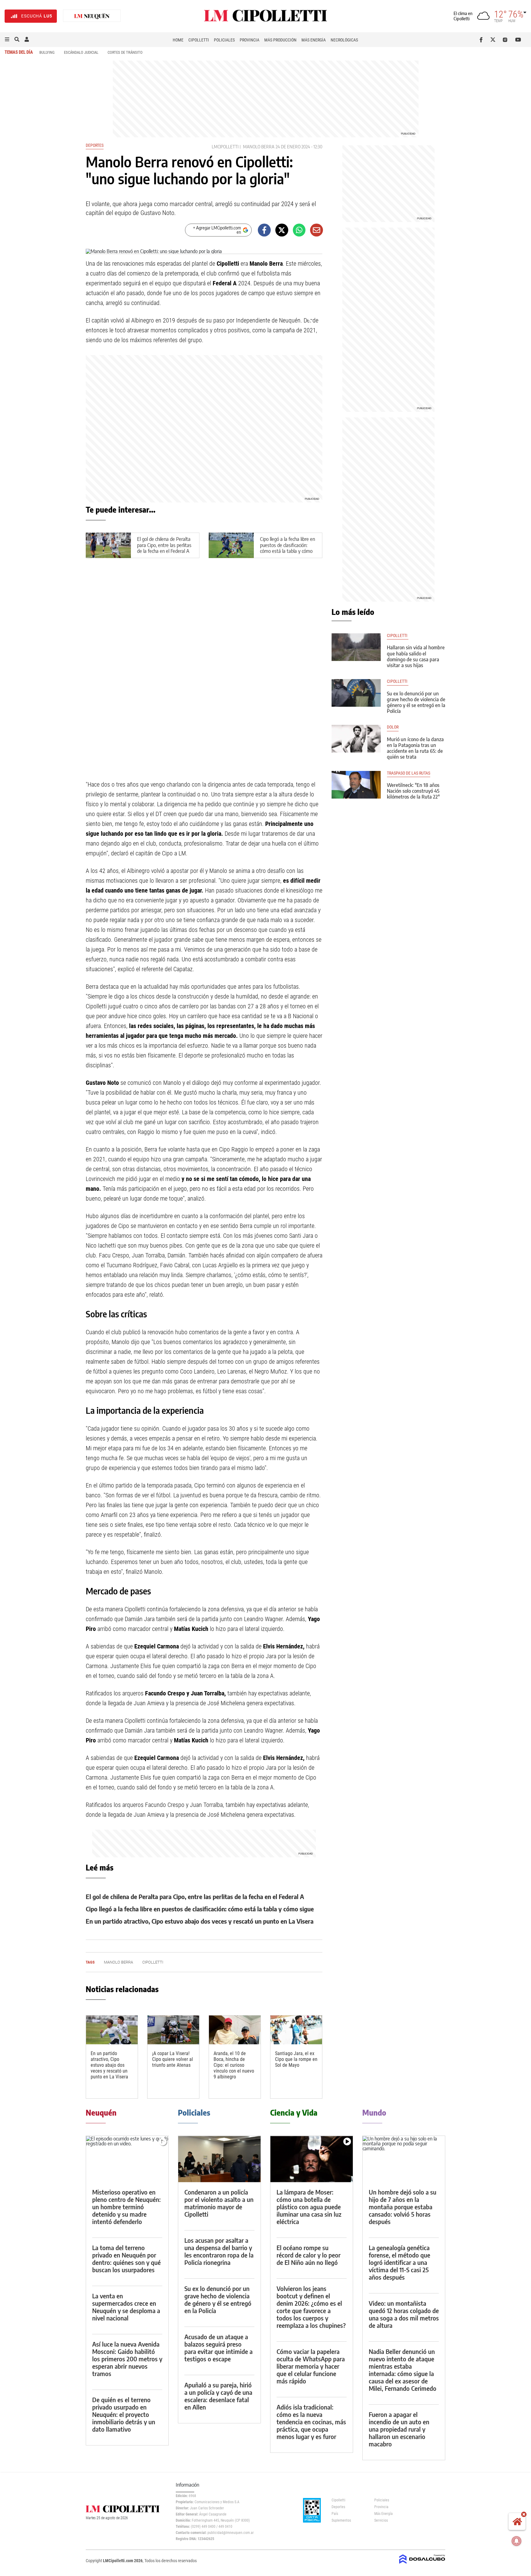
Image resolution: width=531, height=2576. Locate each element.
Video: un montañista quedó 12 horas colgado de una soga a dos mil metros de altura (404, 2314)
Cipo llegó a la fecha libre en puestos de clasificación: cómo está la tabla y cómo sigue (287, 548)
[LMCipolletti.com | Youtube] (518, 40)
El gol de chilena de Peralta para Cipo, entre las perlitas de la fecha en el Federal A (164, 545)
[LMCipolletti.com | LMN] (92, 16)
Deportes (95, 145)
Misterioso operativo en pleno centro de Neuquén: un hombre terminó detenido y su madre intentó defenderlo (126, 2207)
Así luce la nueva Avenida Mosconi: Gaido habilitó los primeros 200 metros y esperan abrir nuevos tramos (127, 2359)
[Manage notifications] (517, 2541)
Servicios (381, 2520)
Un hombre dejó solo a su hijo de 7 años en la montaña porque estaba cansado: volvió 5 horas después (403, 2207)
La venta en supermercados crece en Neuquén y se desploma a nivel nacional (126, 2307)
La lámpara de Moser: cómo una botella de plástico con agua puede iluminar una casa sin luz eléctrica (309, 2207)
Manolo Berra (259, 147)
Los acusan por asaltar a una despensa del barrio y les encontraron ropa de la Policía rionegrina (219, 2251)
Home (178, 40)
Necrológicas (344, 40)
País (335, 2514)
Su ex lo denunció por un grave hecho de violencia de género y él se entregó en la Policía (416, 702)
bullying (47, 52)
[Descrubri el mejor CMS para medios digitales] (422, 2564)
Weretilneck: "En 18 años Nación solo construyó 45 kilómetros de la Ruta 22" (413, 791)
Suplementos (341, 2520)
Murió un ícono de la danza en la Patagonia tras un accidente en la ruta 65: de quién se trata (415, 748)
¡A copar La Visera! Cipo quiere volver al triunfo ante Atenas (173, 2059)
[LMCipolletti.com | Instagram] (506, 40)
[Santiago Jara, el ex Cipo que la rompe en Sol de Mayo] (296, 2030)
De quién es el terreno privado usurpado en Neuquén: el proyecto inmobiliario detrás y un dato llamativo (124, 2414)
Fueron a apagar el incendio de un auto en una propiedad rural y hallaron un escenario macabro (399, 2429)
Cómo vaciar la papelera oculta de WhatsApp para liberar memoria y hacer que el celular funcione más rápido (311, 2366)
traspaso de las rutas (409, 773)
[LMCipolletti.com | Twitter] (494, 40)
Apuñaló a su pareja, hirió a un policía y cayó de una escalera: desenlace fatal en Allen (218, 2396)
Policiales (224, 40)
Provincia (250, 40)
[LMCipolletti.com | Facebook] (482, 40)
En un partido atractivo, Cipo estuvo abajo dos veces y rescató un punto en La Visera (200, 1921)
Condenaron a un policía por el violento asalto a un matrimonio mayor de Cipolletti (219, 2203)
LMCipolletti (225, 147)
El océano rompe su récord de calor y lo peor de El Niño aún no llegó (309, 2255)
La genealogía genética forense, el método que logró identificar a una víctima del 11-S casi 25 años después (399, 2262)
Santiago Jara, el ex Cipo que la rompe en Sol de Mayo (296, 2059)
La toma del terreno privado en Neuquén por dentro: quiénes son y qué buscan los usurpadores (126, 2259)
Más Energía (314, 40)
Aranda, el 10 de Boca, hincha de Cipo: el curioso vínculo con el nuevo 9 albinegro (234, 2065)
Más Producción (280, 40)
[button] (7, 40)
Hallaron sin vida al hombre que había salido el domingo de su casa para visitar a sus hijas (416, 656)
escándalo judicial (81, 52)
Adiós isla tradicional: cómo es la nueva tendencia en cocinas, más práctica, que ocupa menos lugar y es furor (311, 2422)
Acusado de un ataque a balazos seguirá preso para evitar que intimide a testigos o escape (218, 2348)
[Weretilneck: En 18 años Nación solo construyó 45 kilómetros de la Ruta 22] (356, 785)
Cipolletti (199, 40)
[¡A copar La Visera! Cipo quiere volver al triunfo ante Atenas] (173, 2030)
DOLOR (393, 727)
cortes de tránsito (125, 52)
